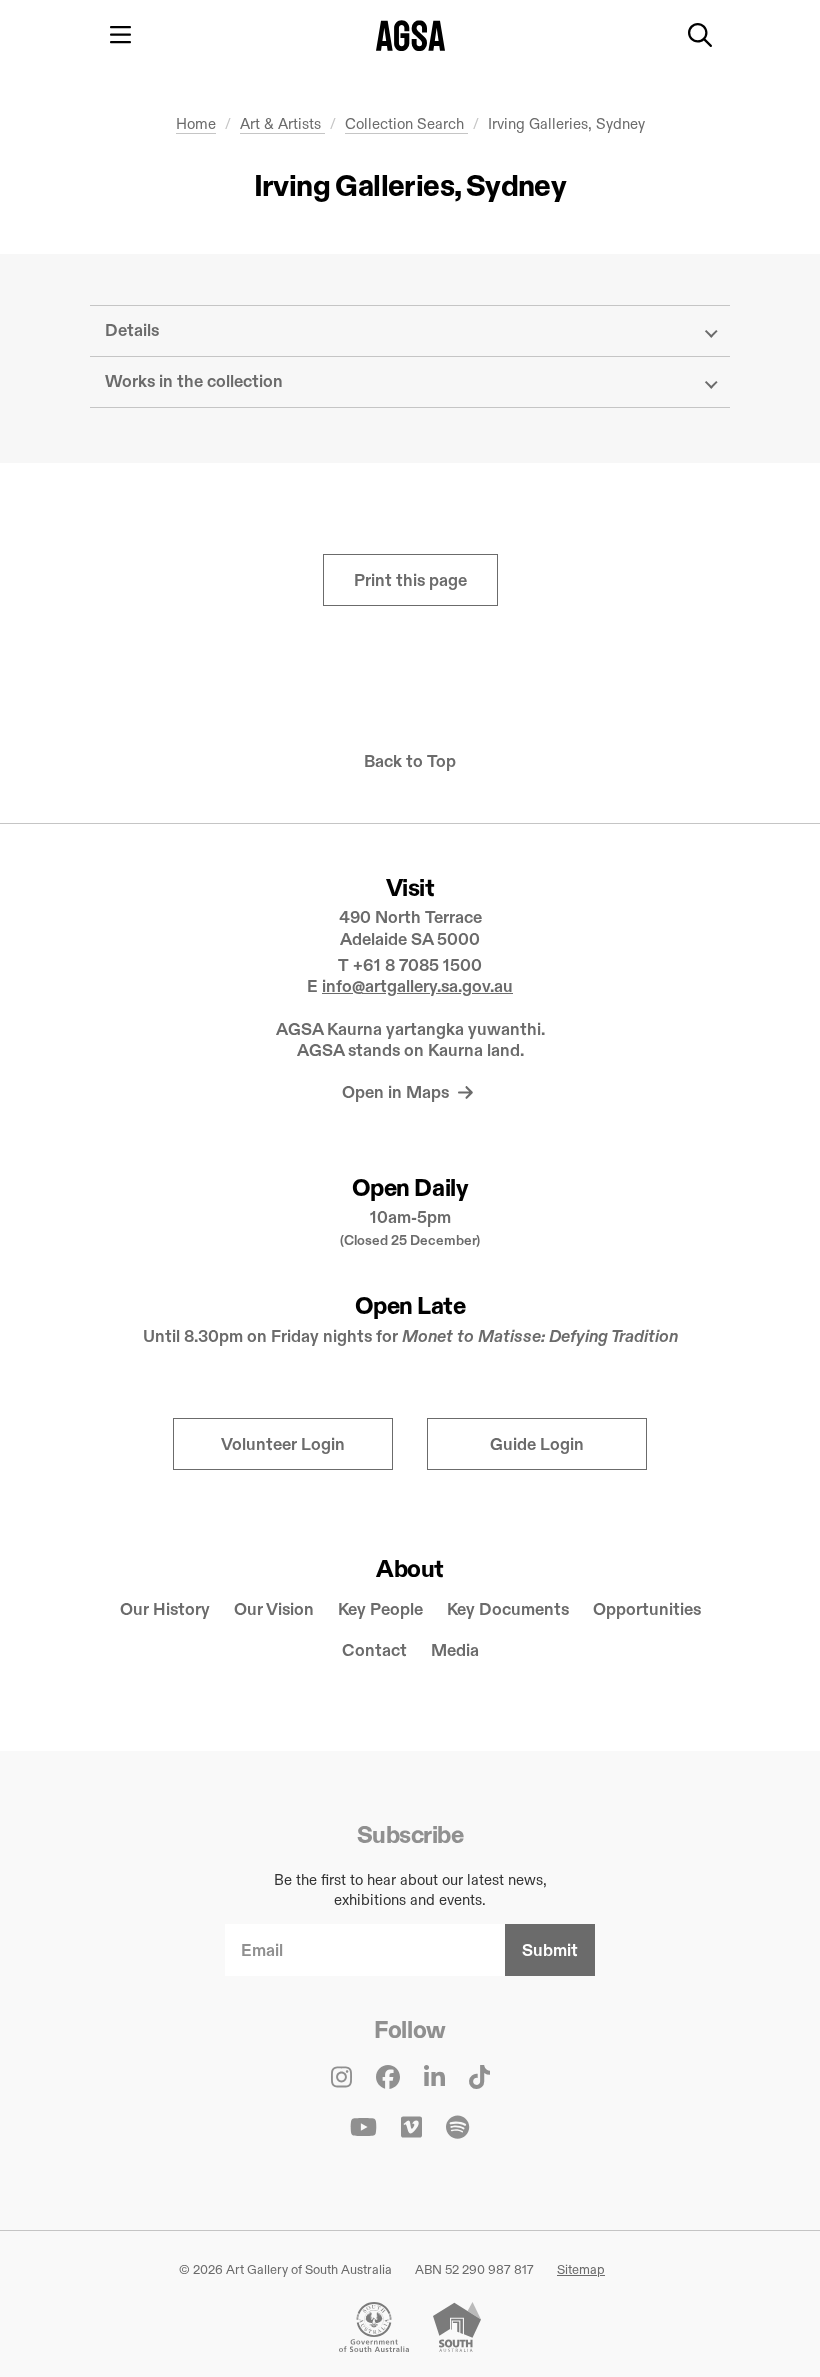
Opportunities (647, 1609)
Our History (165, 1609)
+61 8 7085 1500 (417, 965)
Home (196, 123)
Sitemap (581, 2269)
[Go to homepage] (410, 35)
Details (132, 330)
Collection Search (406, 123)
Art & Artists (282, 123)
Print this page (410, 580)
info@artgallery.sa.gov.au (417, 986)
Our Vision (274, 1609)
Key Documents (508, 1609)
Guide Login (537, 1444)
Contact (374, 1650)
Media (455, 1650)
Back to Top (410, 761)
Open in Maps (397, 1092)
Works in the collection (194, 381)
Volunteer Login (283, 1444)
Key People (380, 1609)
